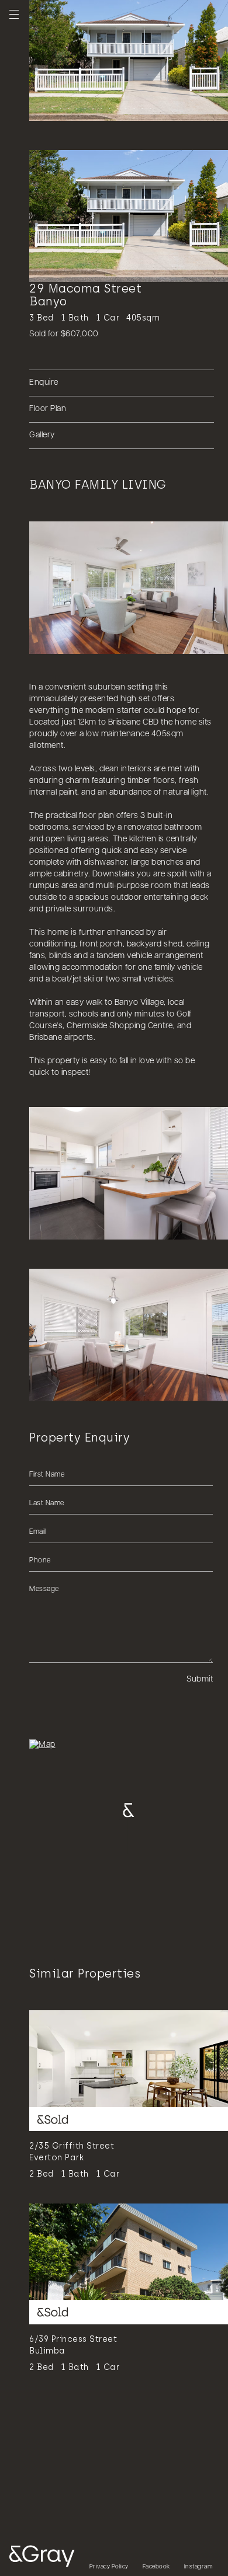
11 (125, 107)
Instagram (199, 2567)
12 (133, 107)
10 (116, 107)
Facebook (156, 2567)
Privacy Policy (109, 2567)
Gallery (42, 435)
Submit (200, 1679)
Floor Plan (48, 409)
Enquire (44, 383)
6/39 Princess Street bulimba (73, 2345)
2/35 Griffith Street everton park (72, 2152)
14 (149, 107)
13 (141, 107)
